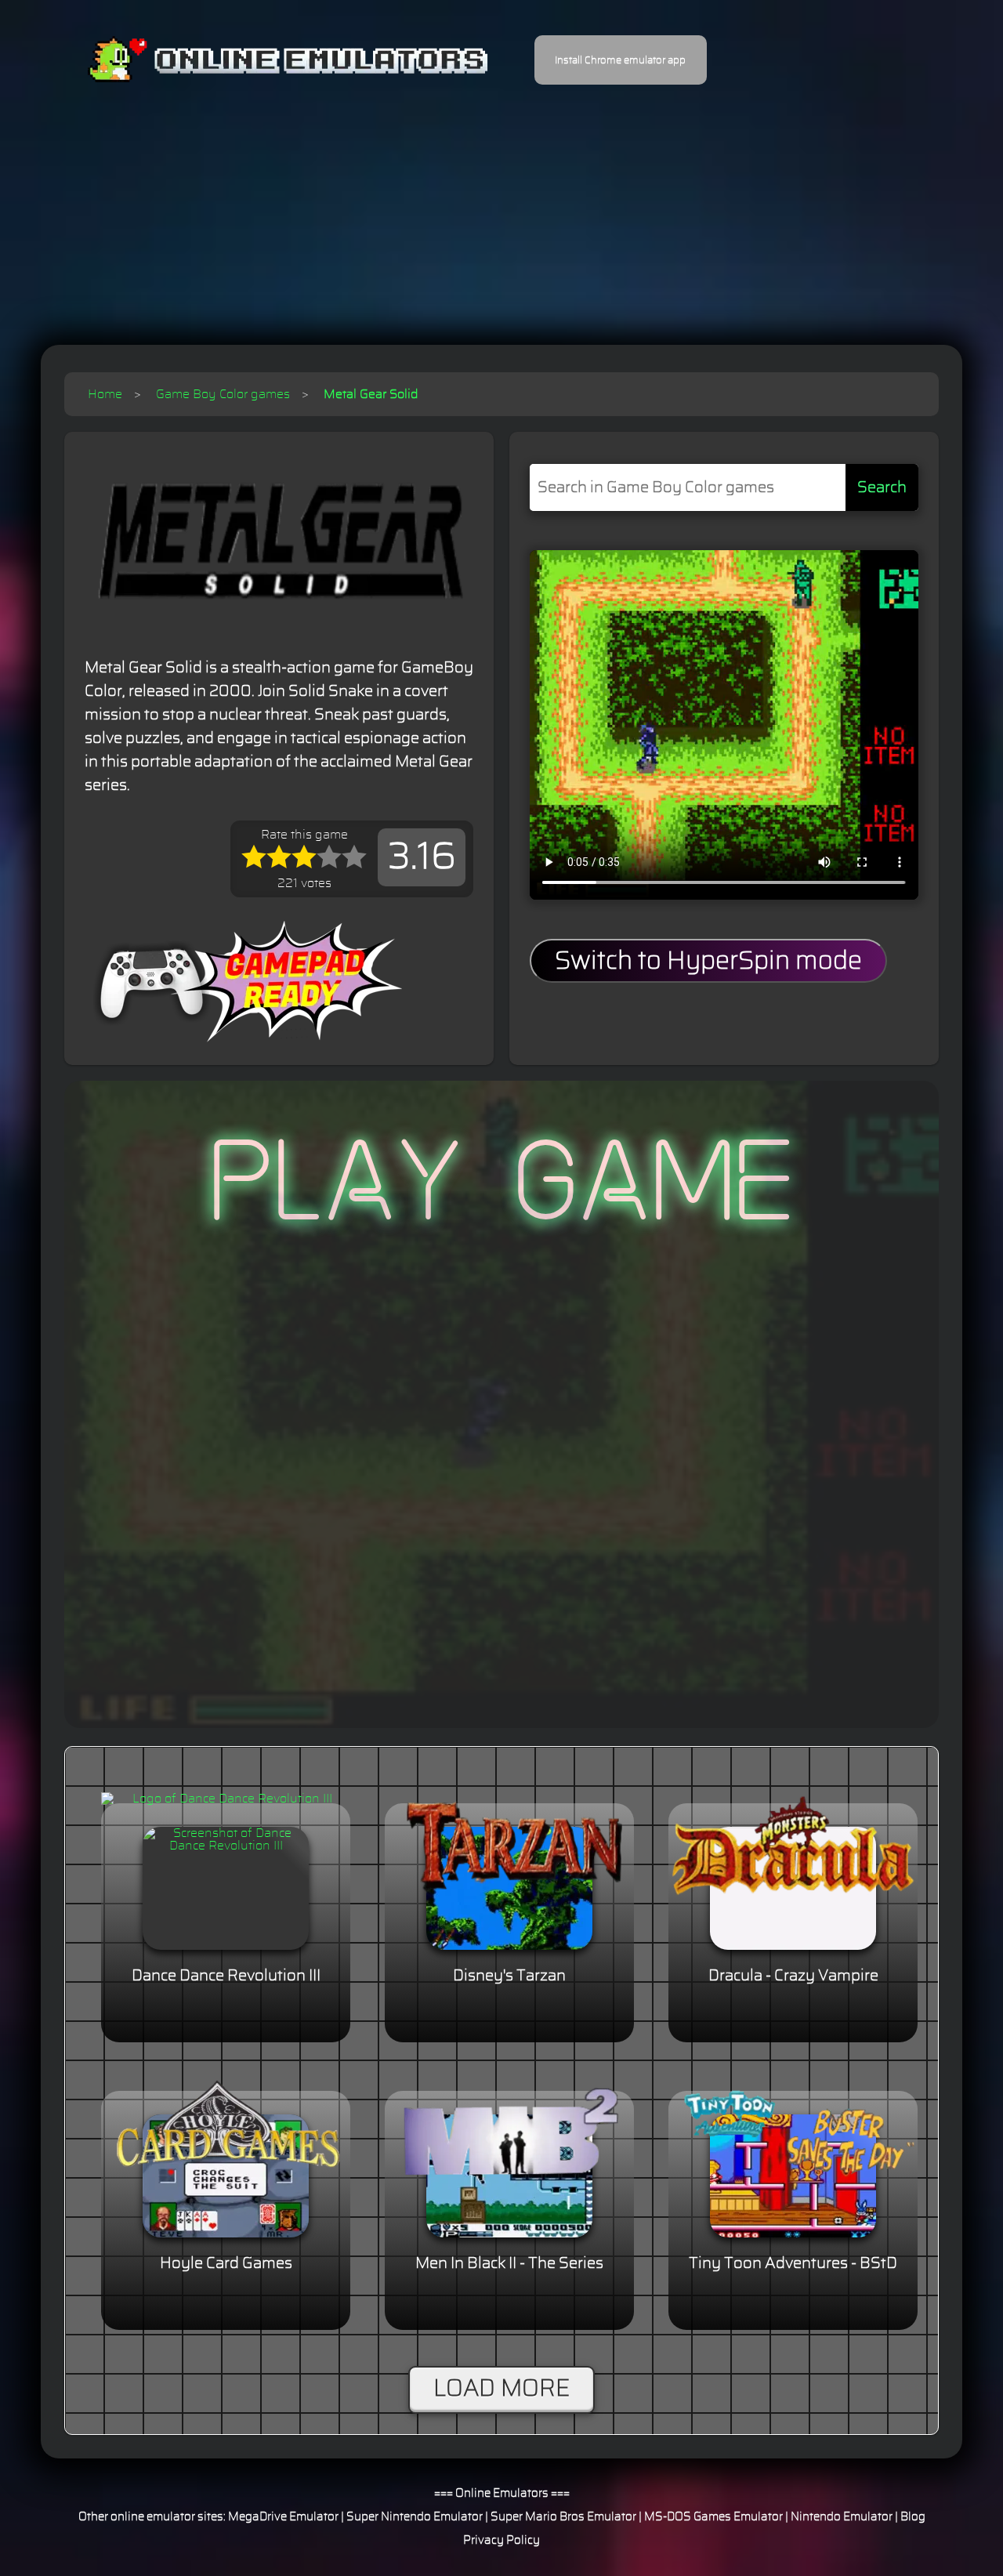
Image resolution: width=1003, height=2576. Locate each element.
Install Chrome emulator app (620, 60)
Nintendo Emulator (842, 2517)
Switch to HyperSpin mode (708, 961)
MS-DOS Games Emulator (713, 2517)
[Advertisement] (501, 204)
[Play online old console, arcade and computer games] (264, 60)
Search (882, 487)
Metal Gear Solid (371, 394)
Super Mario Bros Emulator (563, 2517)
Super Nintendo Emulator (415, 2517)
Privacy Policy (501, 2540)
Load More (501, 2389)
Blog (913, 2517)
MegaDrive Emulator (283, 2517)
